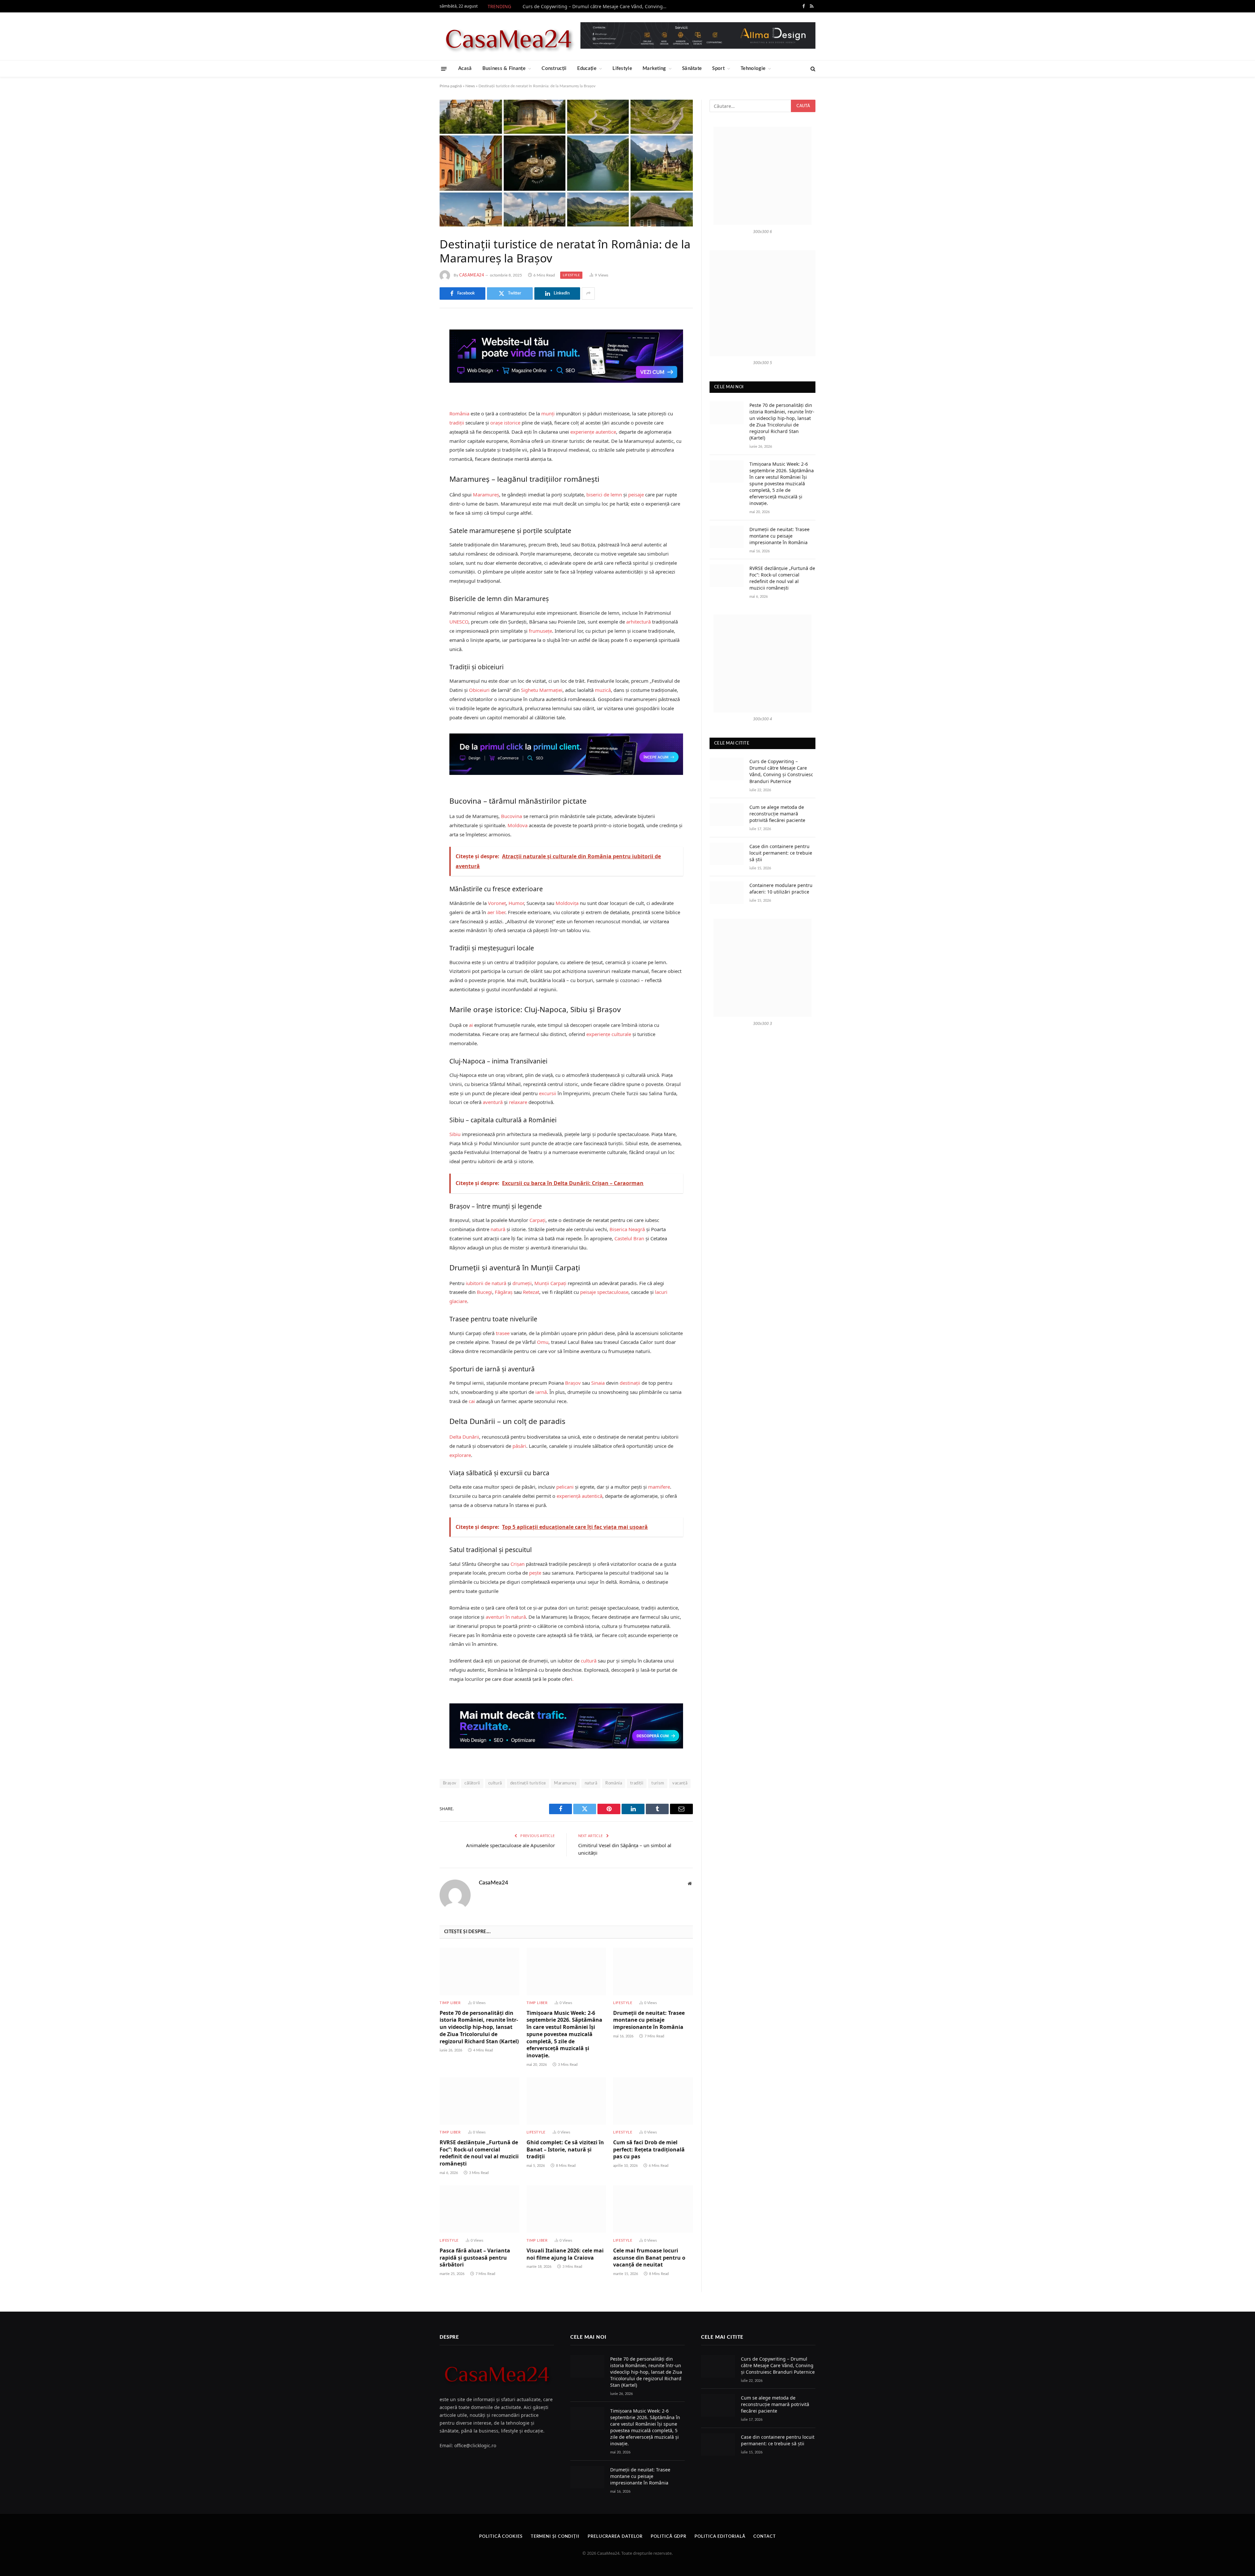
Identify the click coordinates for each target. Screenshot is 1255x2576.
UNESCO (459, 622)
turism (658, 1783)
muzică (603, 690)
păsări (519, 1446)
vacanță (680, 1783)
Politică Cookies (501, 2537)
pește (535, 1573)
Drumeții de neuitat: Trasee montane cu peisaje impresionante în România (649, 2020)
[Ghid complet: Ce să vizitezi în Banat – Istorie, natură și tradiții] (566, 2101)
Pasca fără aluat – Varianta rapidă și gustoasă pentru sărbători (475, 2258)
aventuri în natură (506, 1617)
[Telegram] (417, 408)
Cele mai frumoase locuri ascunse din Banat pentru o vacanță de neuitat (649, 2258)
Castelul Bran (629, 1238)
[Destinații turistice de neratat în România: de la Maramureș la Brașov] (566, 163)
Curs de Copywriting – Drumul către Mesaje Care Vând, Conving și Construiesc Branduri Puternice (596, 7)
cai (472, 1401)
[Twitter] (417, 358)
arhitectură (638, 622)
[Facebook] (417, 341)
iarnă (541, 1392)
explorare (460, 1455)
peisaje (636, 494)
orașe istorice (505, 423)
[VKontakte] (417, 391)
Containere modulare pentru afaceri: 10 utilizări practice (781, 888)
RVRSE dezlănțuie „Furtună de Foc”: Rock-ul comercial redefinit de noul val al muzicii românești (479, 2153)
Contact (764, 2537)
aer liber (496, 912)
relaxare (518, 1102)
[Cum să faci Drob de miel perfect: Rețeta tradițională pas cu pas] (653, 2101)
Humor (516, 903)
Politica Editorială (720, 2537)
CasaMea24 (472, 275)
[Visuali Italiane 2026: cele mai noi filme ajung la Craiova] (566, 2209)
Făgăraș (504, 1292)
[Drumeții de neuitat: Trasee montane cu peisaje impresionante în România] (653, 1972)
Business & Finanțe (504, 68)
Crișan (518, 1564)
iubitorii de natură (486, 1283)
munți (548, 413)
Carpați (537, 1220)
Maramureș (486, 494)
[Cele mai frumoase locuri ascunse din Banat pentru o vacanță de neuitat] (653, 2209)
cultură (589, 1661)
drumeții (522, 1283)
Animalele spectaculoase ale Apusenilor (510, 1845)
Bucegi (485, 1292)
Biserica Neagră (627, 1229)
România (459, 413)
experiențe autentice (593, 432)
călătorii (472, 1783)
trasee (503, 1333)
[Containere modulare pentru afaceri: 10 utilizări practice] (727, 893)
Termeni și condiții (555, 2537)
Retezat (531, 1292)
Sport (718, 68)
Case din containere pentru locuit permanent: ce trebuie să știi (781, 853)
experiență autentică (579, 1496)
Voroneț (497, 903)
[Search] (812, 69)
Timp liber (450, 2003)
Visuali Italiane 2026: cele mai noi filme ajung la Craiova (565, 2254)
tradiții (457, 423)
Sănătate (692, 68)
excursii (548, 1093)
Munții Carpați (550, 1283)
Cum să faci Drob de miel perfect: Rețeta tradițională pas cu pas (649, 2150)
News (470, 86)
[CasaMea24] (508, 36)
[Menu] (444, 68)
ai (471, 1025)
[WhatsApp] (417, 425)
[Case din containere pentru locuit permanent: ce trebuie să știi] (727, 854)
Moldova (518, 825)
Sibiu (455, 1134)
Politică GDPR (669, 2537)
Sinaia (598, 1383)
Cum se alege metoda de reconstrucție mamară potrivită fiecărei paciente (777, 814)
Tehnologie (753, 68)
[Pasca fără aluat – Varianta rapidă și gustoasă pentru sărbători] (479, 2209)
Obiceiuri (479, 690)
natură (498, 1229)
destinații (630, 1383)
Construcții (554, 68)
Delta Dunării (464, 1437)
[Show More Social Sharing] (588, 293)
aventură (493, 1102)
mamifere (659, 1487)
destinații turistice (528, 1783)
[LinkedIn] (417, 375)
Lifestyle (622, 68)
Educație (587, 68)
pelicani (565, 1487)
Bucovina (511, 816)
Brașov (573, 1383)
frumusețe (540, 631)
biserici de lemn (604, 494)
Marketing (654, 68)
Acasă (465, 68)
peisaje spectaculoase (604, 1292)
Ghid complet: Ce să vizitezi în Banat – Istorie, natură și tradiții (565, 2150)
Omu (543, 1342)
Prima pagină (451, 86)
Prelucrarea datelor (615, 2537)
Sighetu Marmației (542, 690)
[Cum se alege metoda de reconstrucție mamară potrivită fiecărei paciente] (727, 815)
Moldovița (567, 903)
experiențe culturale (609, 1034)
